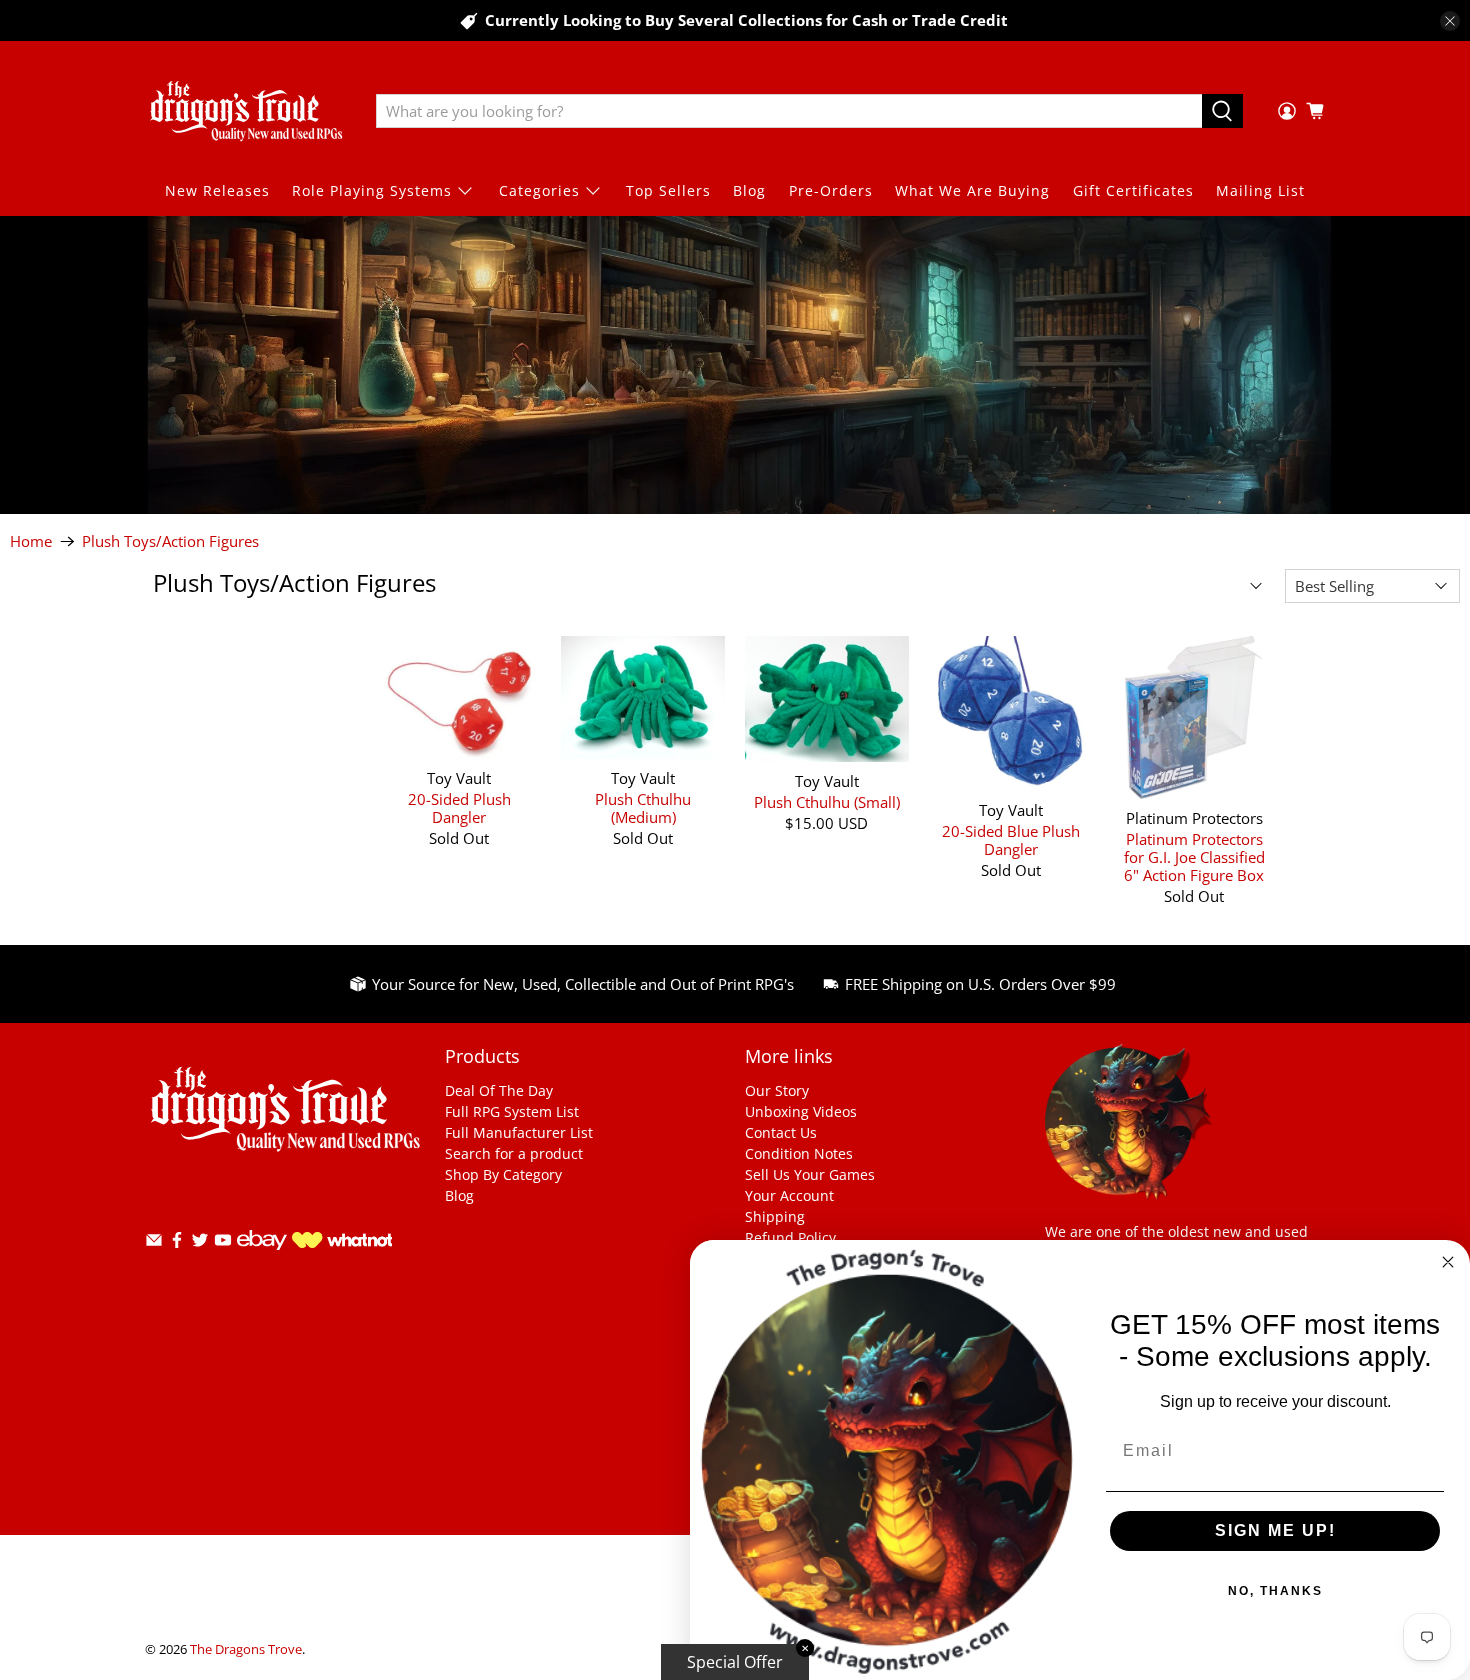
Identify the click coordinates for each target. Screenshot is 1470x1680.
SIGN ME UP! (1275, 1530)
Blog (749, 190)
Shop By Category (503, 1174)
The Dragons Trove (246, 1649)
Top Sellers (668, 190)
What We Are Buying (972, 190)
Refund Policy (790, 1237)
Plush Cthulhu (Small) (827, 801)
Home (31, 541)
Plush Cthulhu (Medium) (643, 807)
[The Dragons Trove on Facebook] (177, 1243)
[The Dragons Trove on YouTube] (223, 1243)
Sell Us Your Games (810, 1174)
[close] (1450, 21)
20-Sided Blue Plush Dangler (1011, 839)
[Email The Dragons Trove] (154, 1243)
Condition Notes (799, 1153)
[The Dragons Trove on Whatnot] (342, 1242)
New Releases (217, 190)
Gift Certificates (1133, 190)
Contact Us (781, 1132)
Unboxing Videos (801, 1111)
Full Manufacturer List (519, 1132)
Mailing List (1260, 190)
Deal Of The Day (499, 1090)
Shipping (775, 1216)
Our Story (777, 1090)
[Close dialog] (1448, 1262)
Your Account (789, 1195)
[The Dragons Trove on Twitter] (200, 1243)
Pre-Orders (831, 190)
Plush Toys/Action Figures (170, 541)
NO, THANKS (1275, 1591)
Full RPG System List (512, 1111)
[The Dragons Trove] (246, 111)
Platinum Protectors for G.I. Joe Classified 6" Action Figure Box (1194, 856)
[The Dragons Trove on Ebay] (262, 1259)
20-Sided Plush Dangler (459, 807)
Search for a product (514, 1153)
